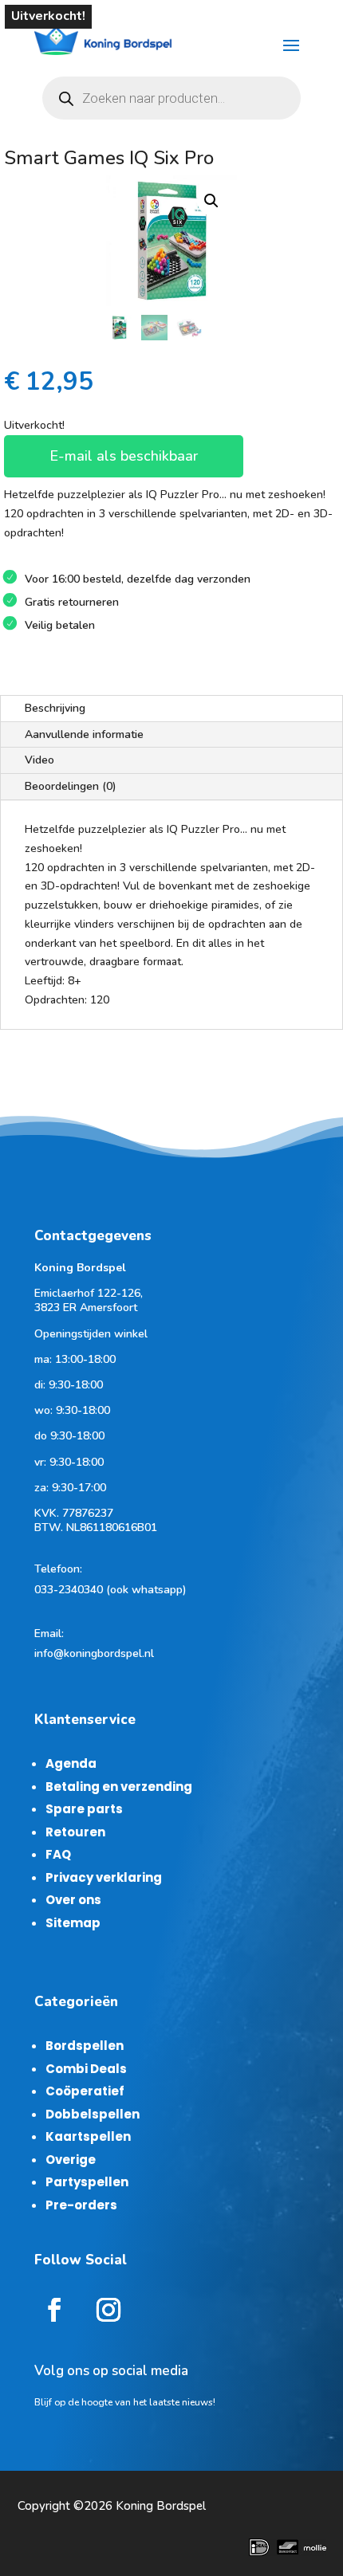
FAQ (58, 1854)
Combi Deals (86, 2069)
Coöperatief (85, 2091)
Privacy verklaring (104, 1877)
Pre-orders (81, 2205)
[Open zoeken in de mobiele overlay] (171, 98)
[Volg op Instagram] (108, 2310)
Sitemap (73, 1923)
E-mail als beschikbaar (124, 456)
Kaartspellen (88, 2136)
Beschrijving (55, 708)
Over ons (73, 1900)
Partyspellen (87, 2182)
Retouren (75, 1832)
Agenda (71, 1763)
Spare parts (84, 1809)
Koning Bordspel (161, 2506)
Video (39, 760)
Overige (71, 2160)
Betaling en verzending (119, 1787)
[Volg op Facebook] (54, 2310)
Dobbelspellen (93, 2114)
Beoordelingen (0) (71, 786)
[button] (211, 201)
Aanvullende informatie (84, 734)
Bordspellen (85, 2046)
